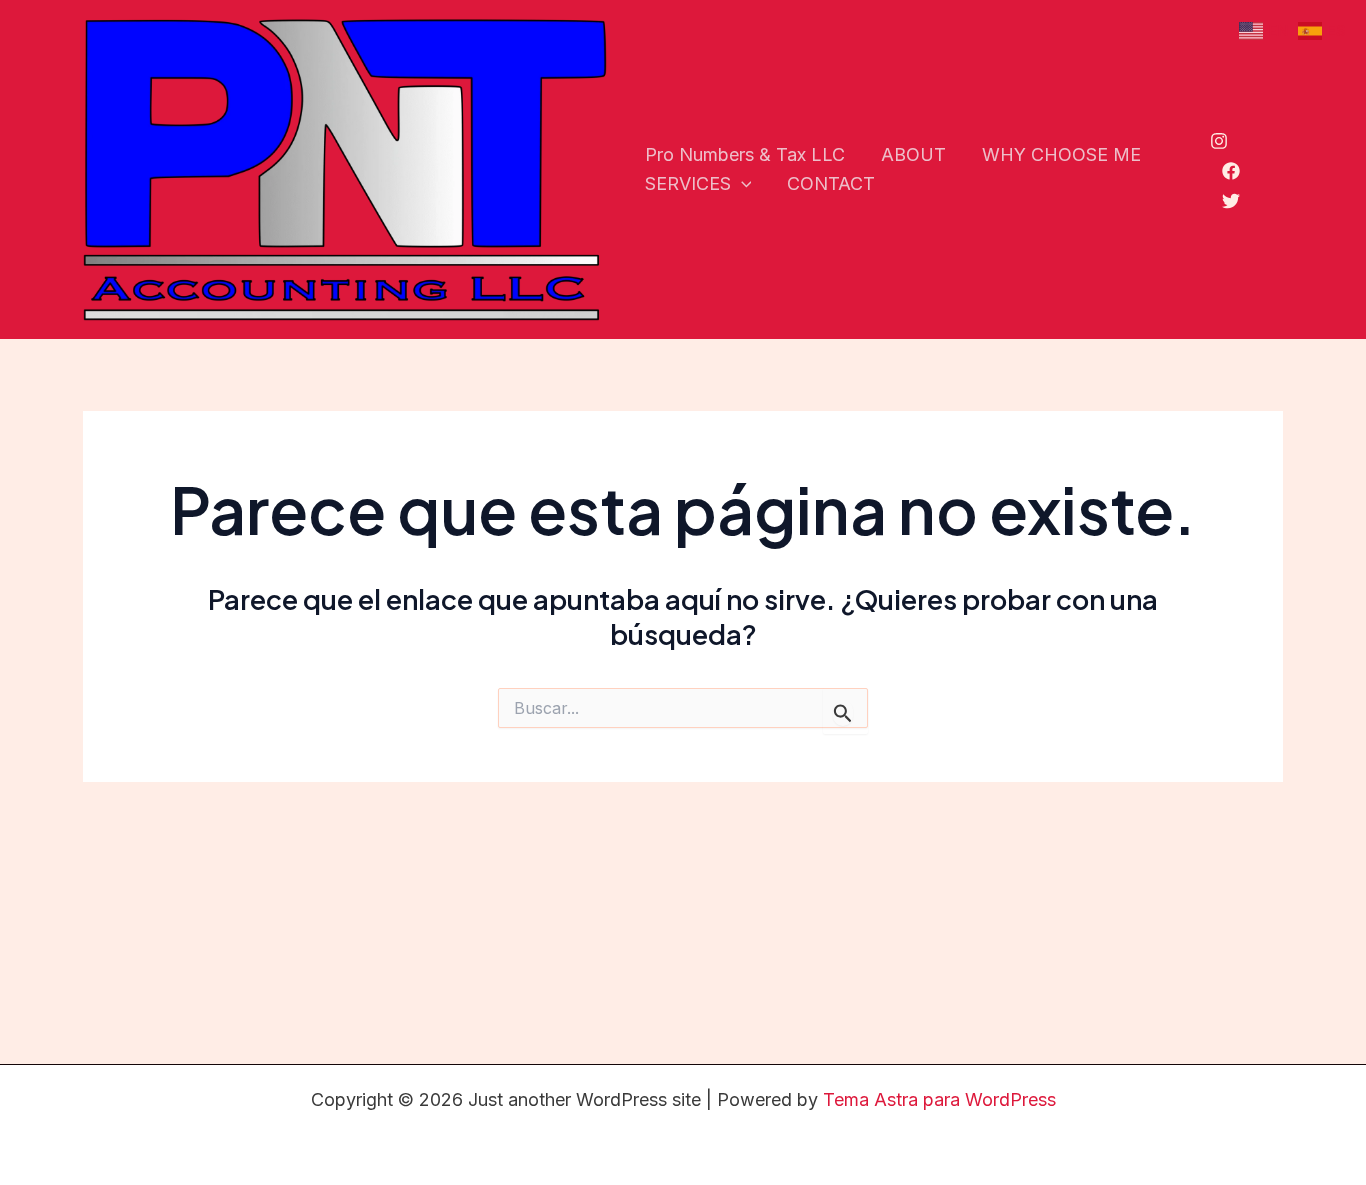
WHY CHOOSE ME (1061, 154)
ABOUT (913, 154)
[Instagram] (1219, 141)
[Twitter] (1231, 201)
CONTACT (831, 183)
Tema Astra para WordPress (939, 1099)
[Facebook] (1231, 171)
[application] (741, 184)
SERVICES (688, 183)
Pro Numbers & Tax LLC (745, 154)
